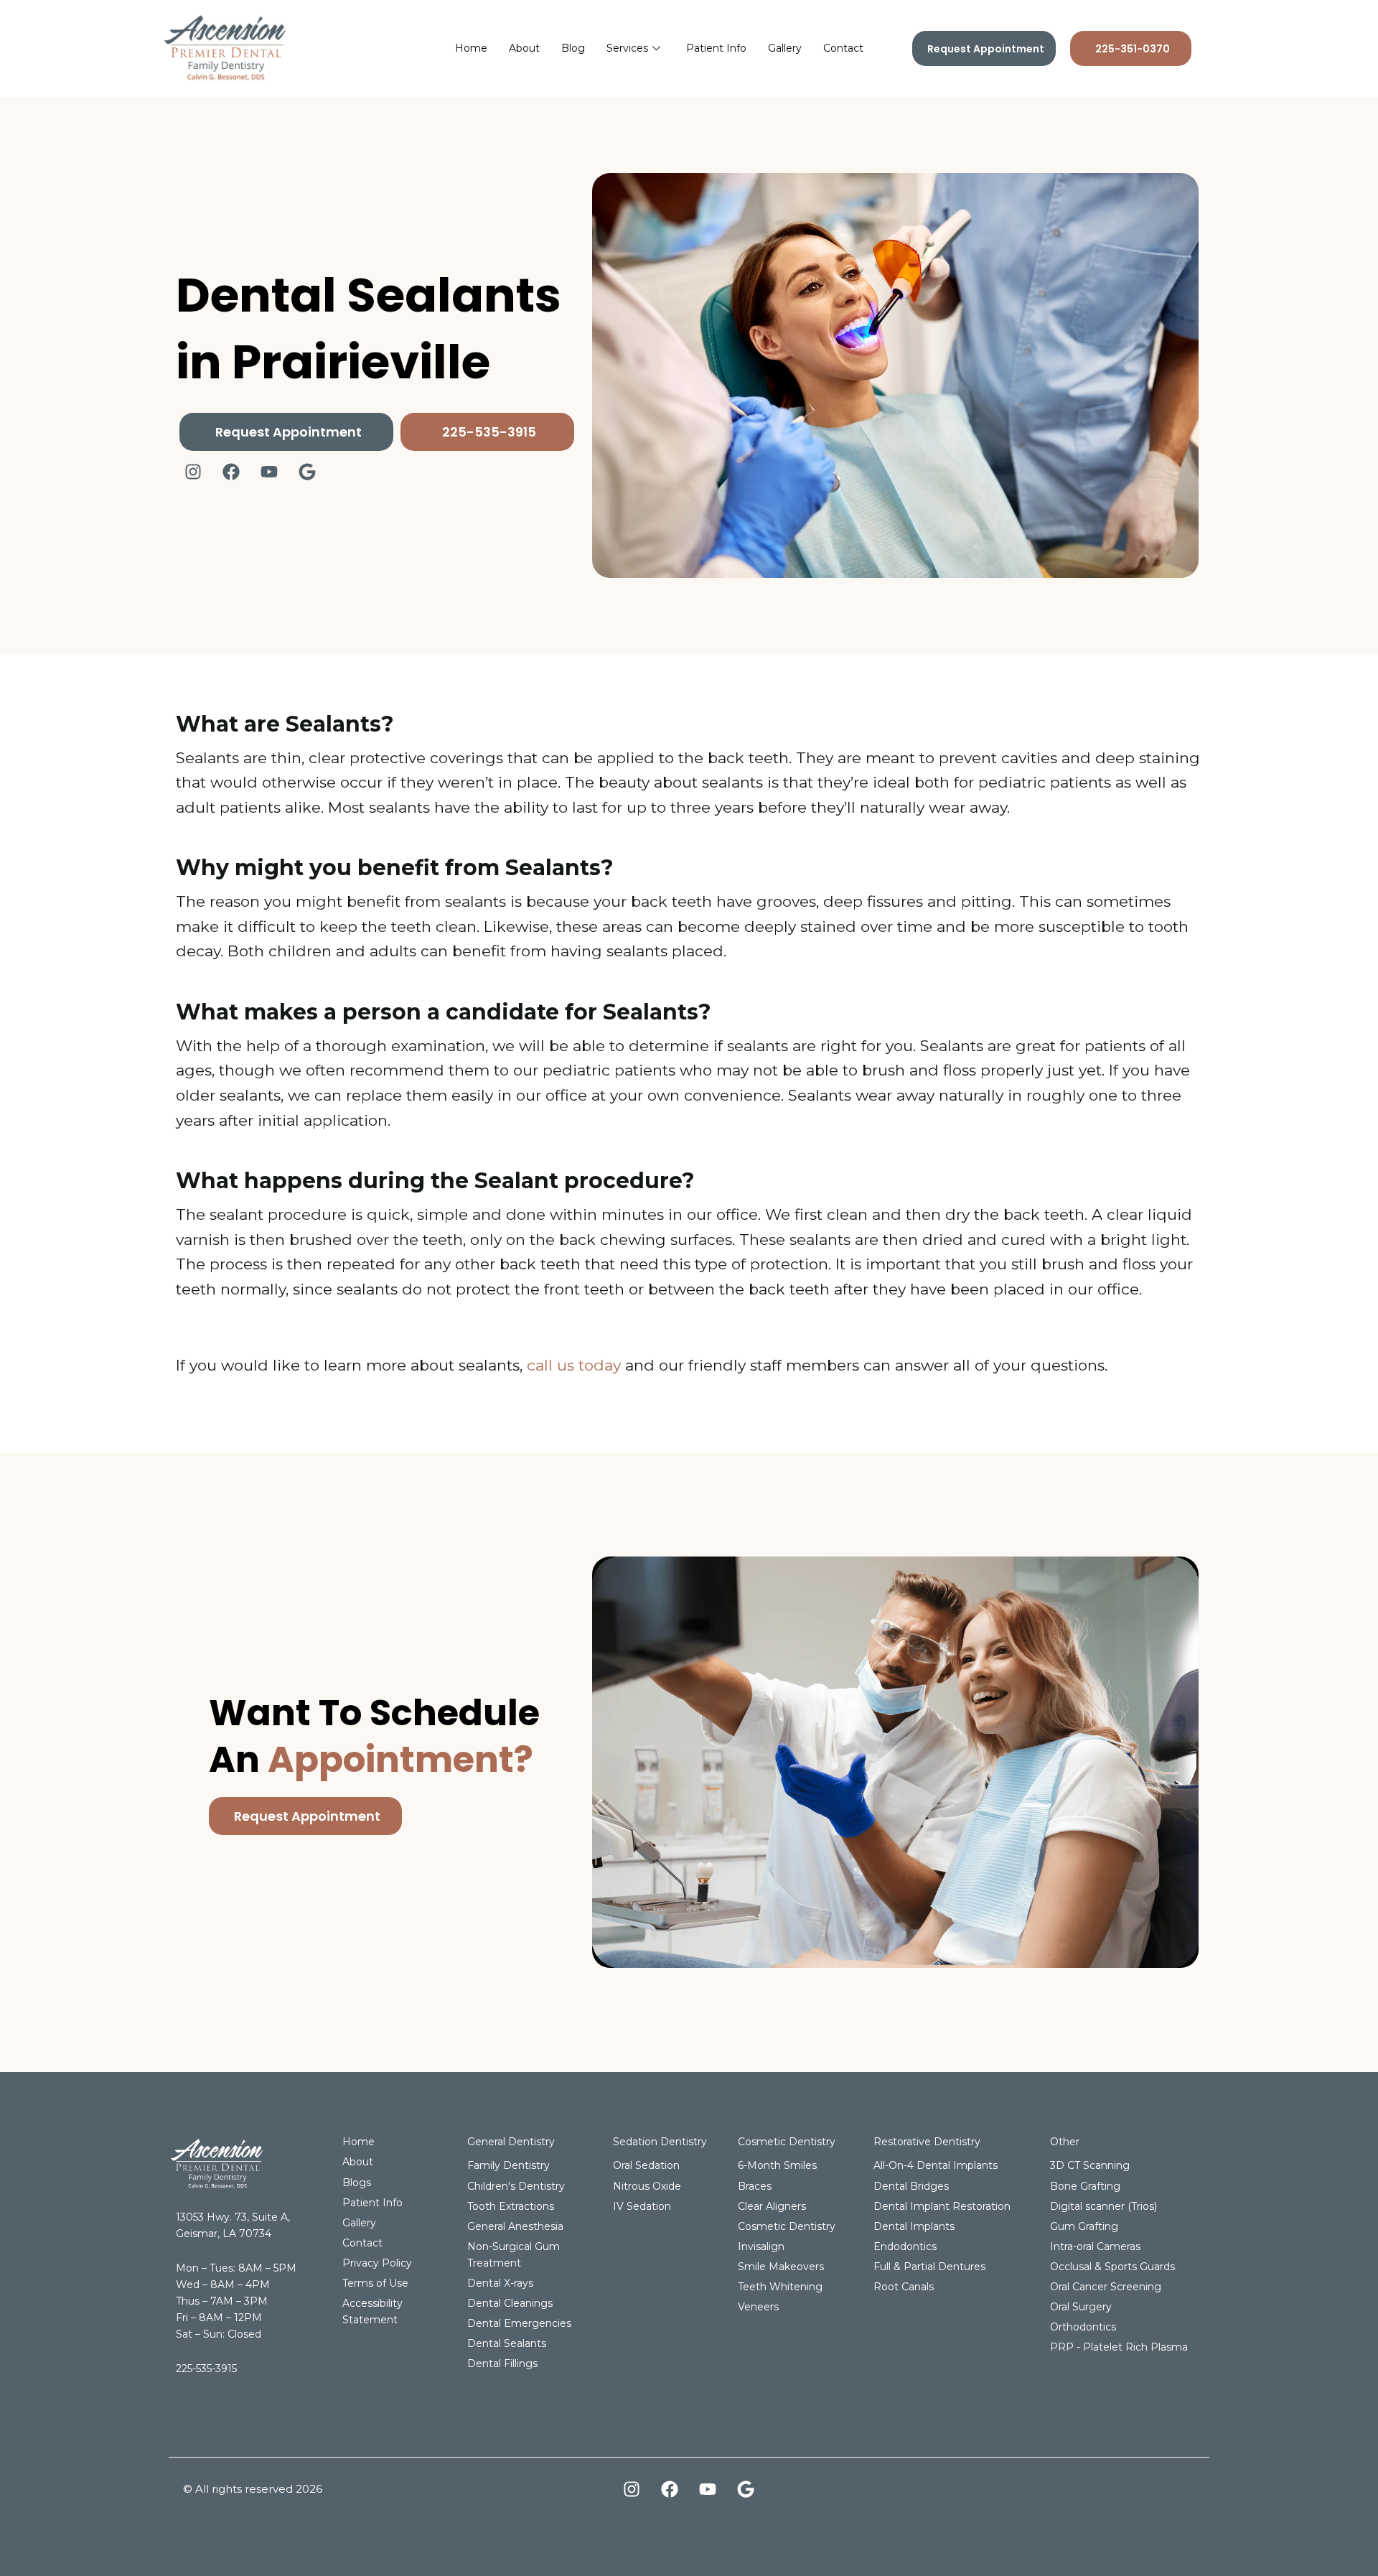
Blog (573, 48)
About (524, 48)
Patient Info (716, 48)
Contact (843, 48)
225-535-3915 (206, 2369)
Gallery (785, 48)
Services (627, 48)
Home (471, 48)
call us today (574, 1365)
